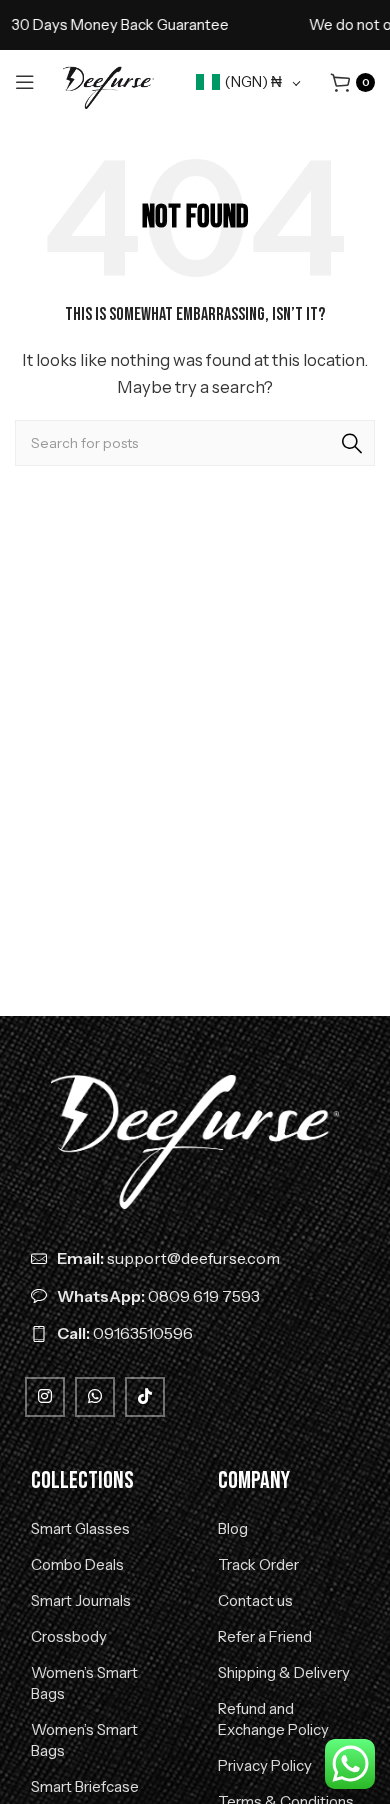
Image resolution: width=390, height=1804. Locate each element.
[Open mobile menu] (25, 82)
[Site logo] (108, 80)
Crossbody (69, 1636)
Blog (233, 1528)
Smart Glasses (80, 1528)
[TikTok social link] (145, 1397)
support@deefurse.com (168, 1258)
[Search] (352, 443)
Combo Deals (77, 1564)
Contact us (255, 1600)
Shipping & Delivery (284, 1672)
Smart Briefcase (85, 1786)
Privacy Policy (265, 1765)
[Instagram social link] (45, 1397)
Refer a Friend (265, 1636)
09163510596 (125, 1333)
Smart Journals (81, 1600)
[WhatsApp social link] (95, 1397)
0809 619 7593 (158, 1296)
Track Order (258, 1564)
